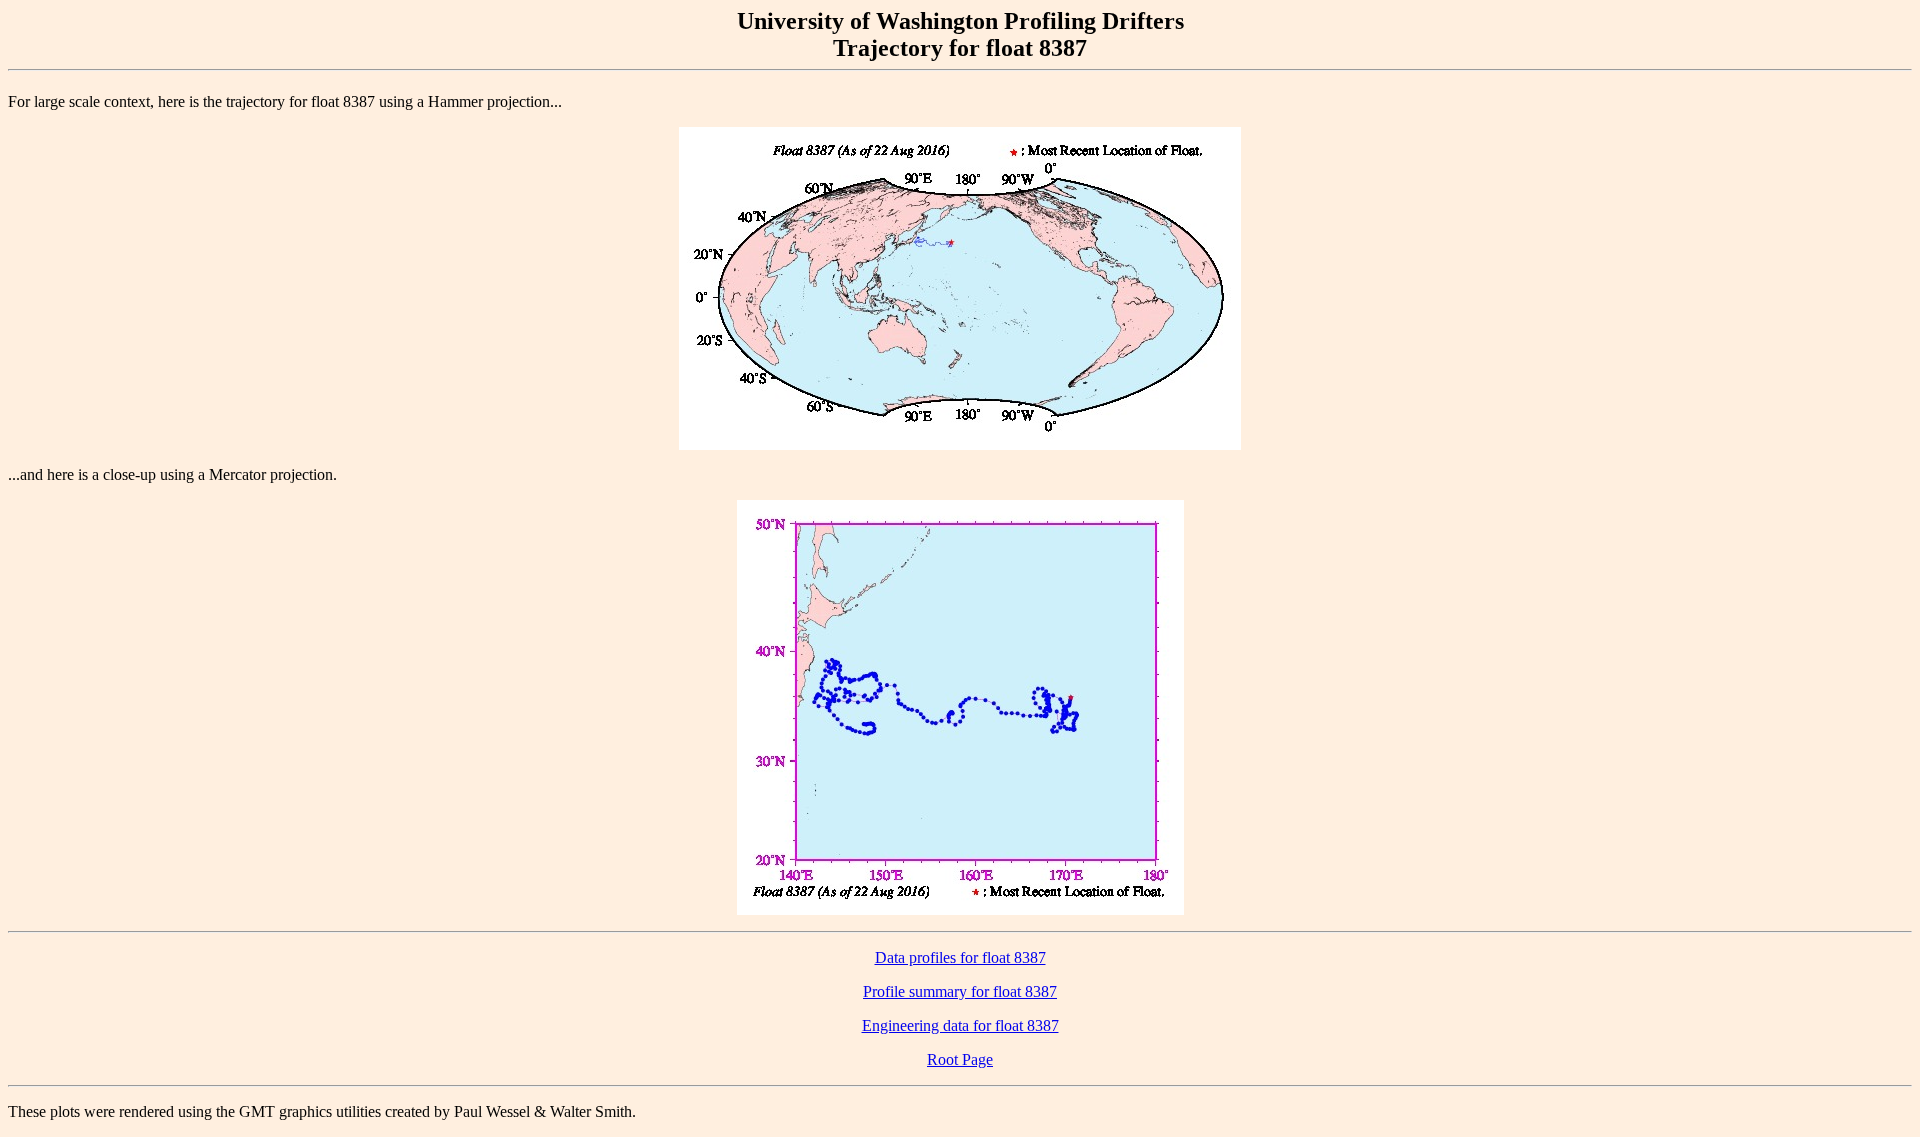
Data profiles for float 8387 (960, 957)
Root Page (960, 1059)
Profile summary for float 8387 (960, 991)
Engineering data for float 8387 (960, 1025)
